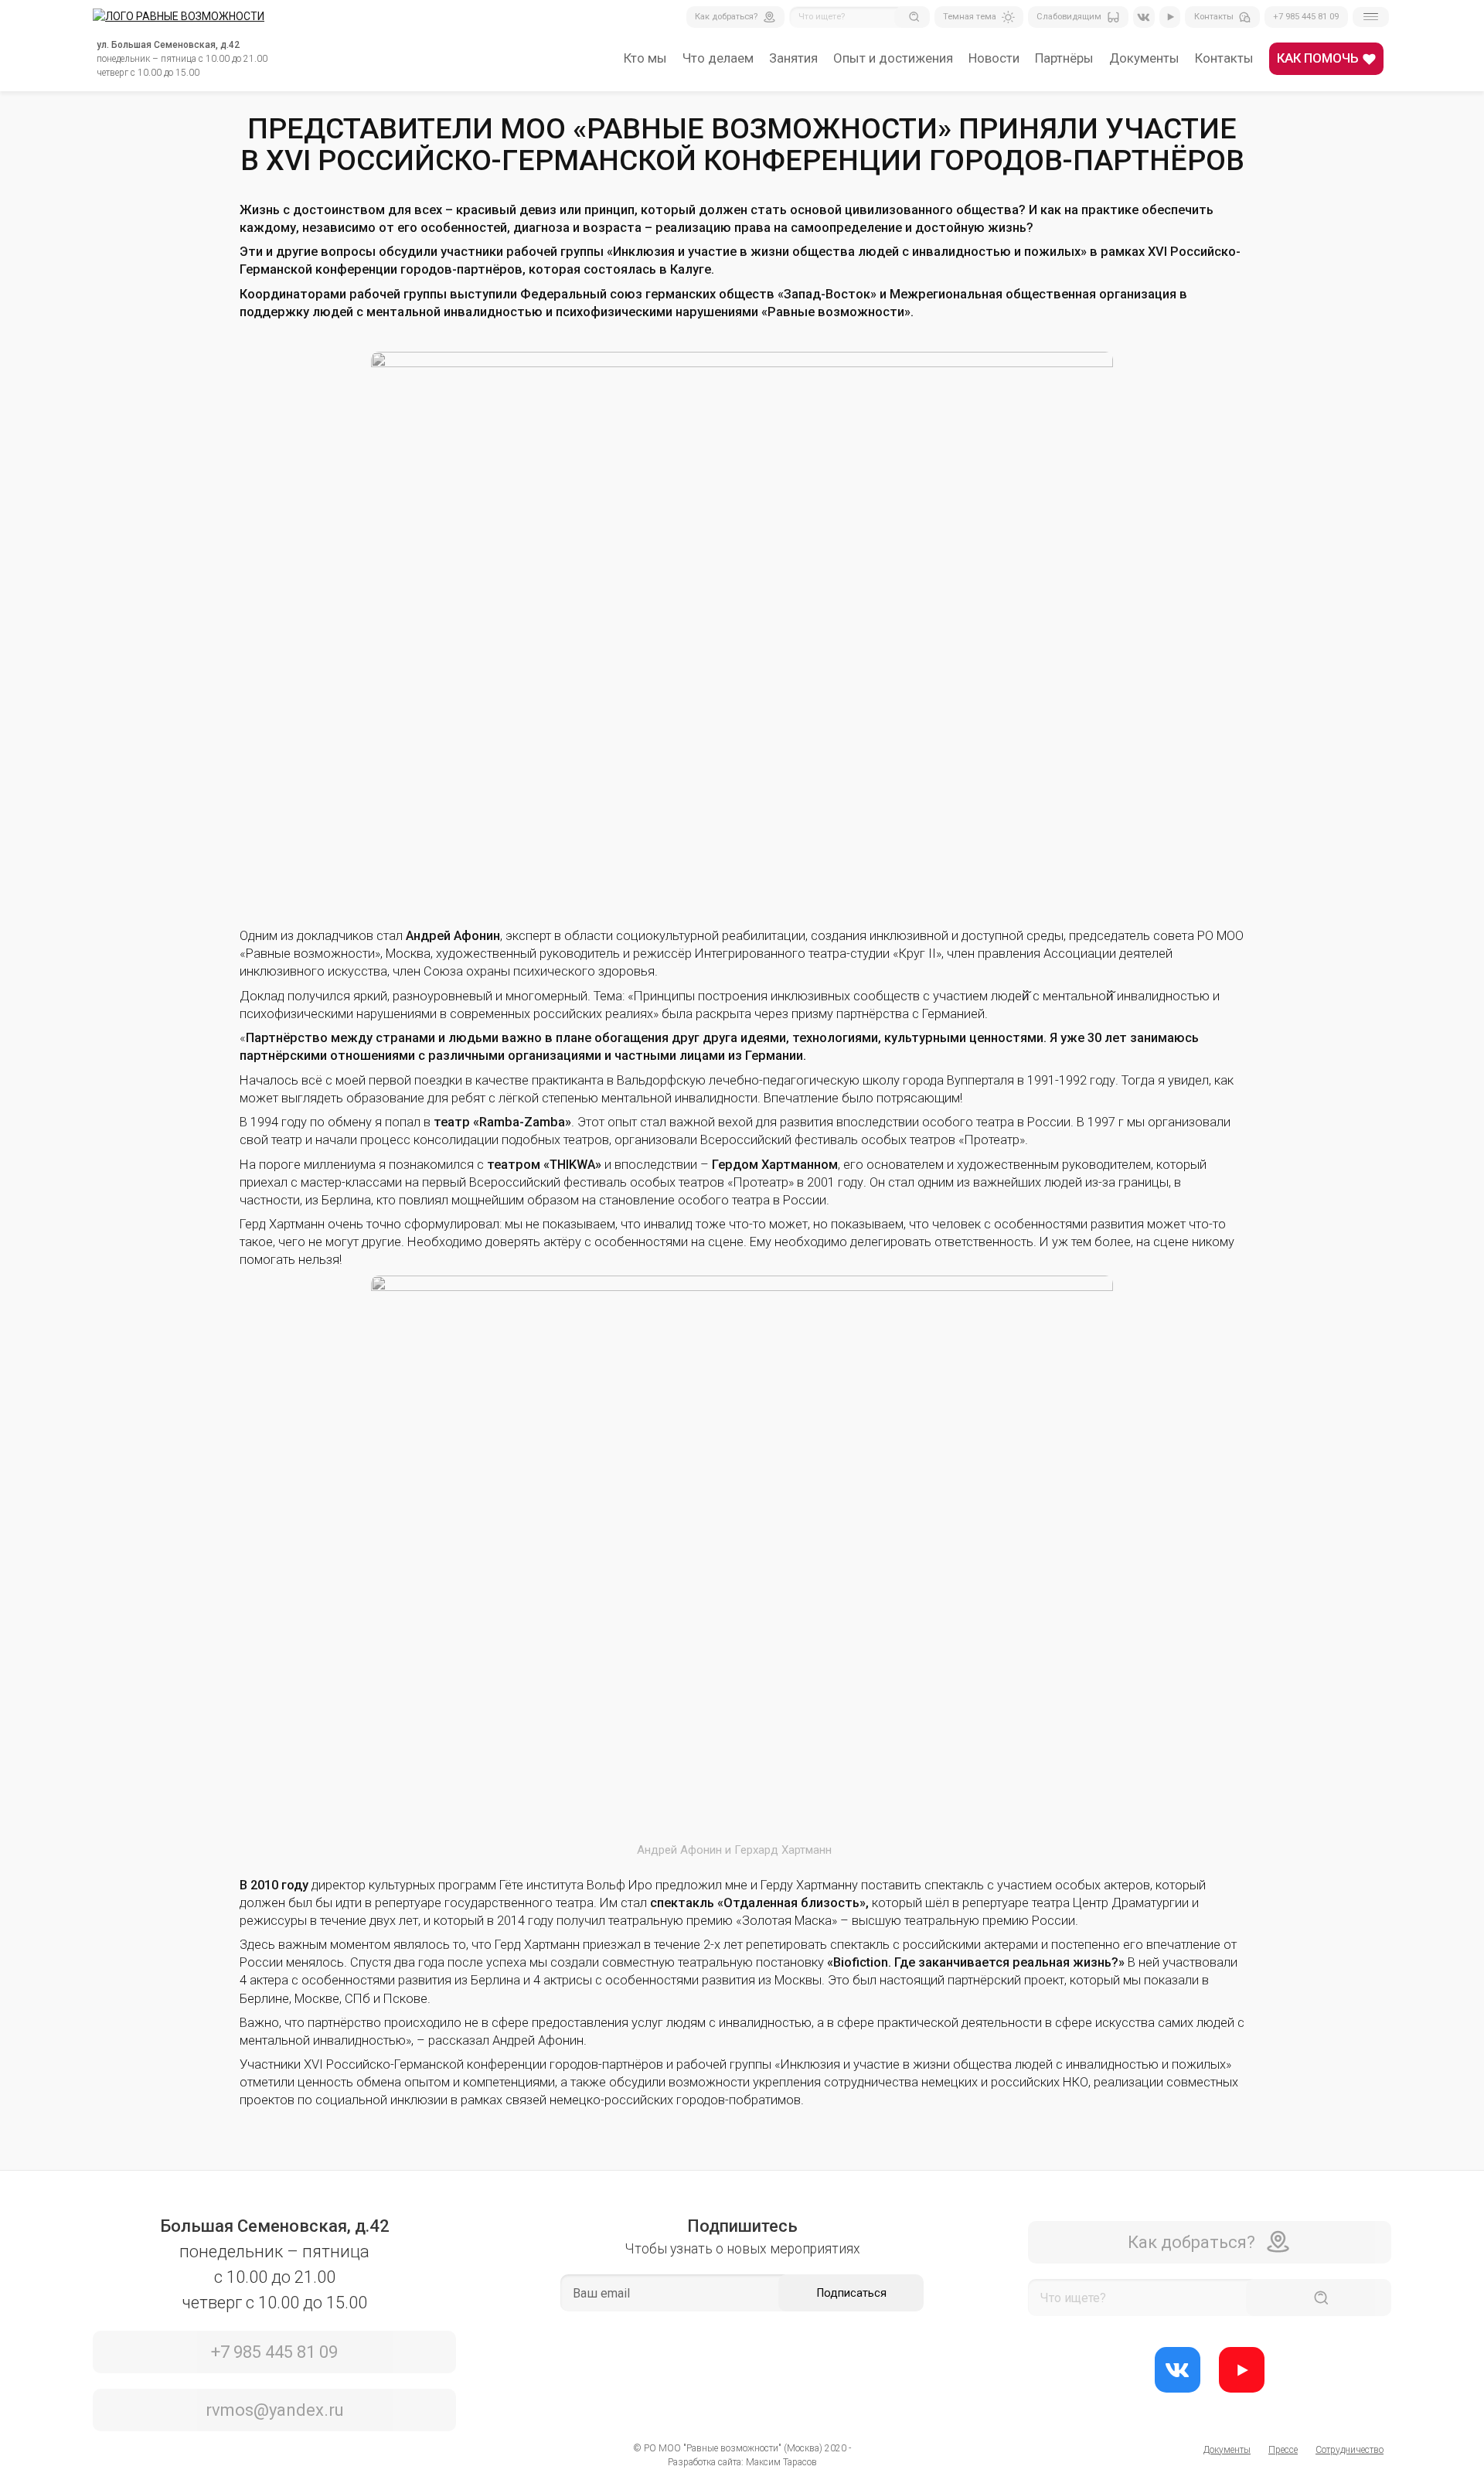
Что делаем (718, 58)
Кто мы (645, 58)
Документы (1144, 58)
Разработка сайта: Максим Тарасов (742, 2462)
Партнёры (1064, 58)
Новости (994, 58)
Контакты (1224, 58)
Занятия (793, 58)
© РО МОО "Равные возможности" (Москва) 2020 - (742, 2448)
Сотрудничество (1350, 2450)
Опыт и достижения (893, 58)
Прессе (1283, 2450)
